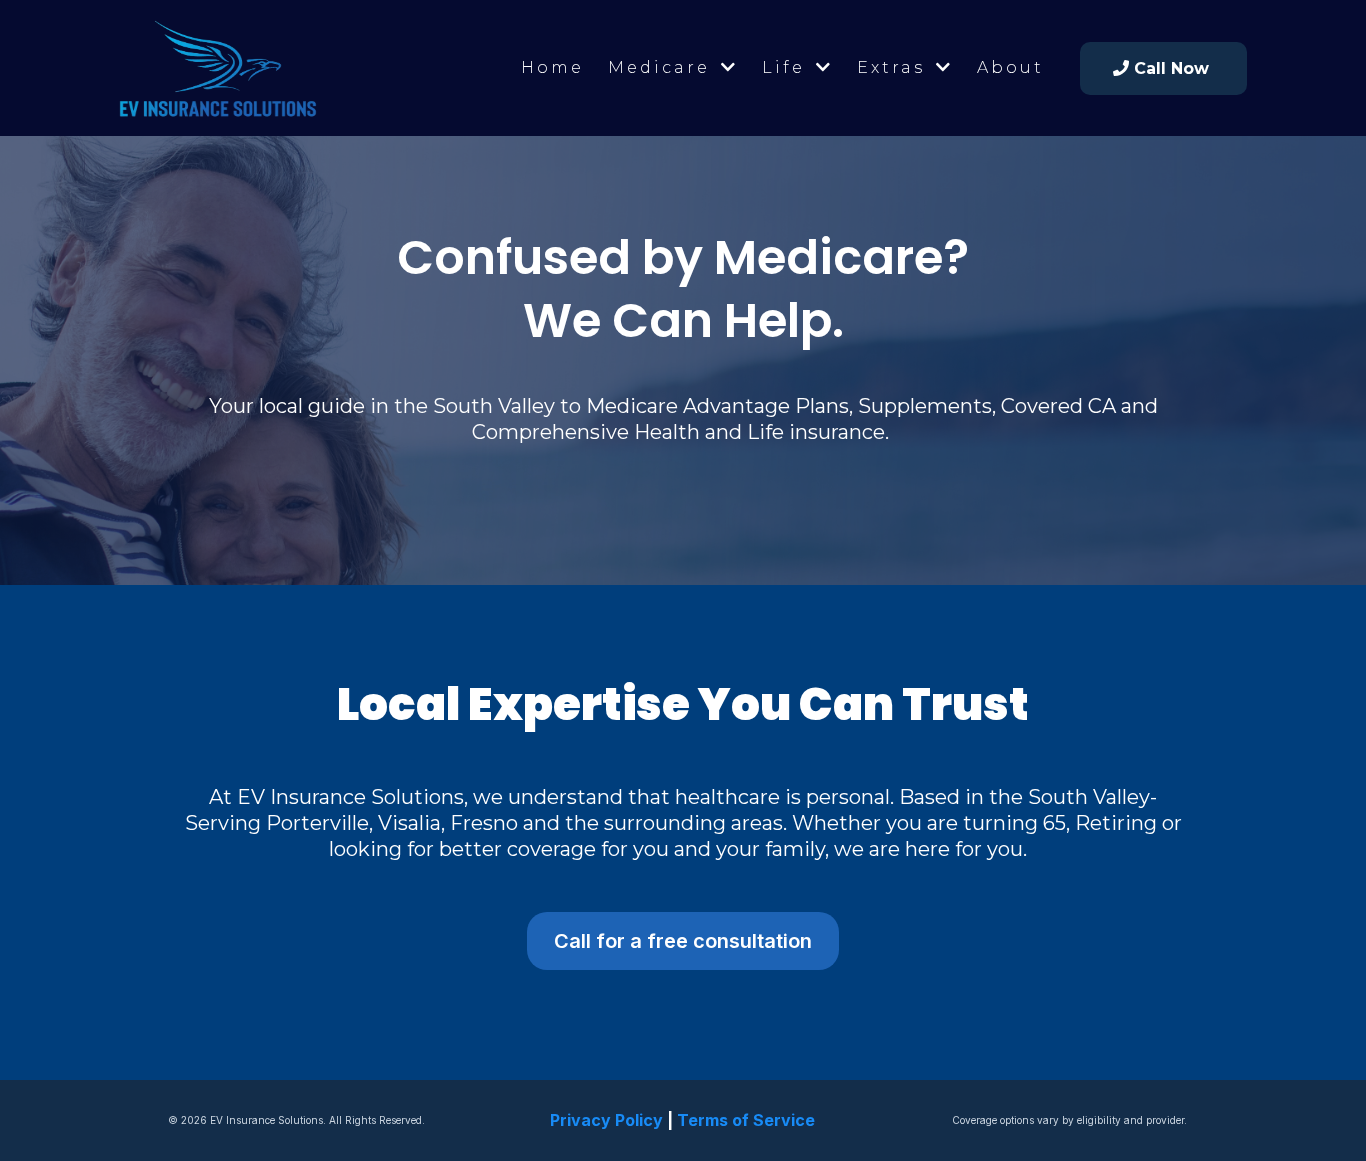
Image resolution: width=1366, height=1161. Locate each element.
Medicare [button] (662, 67)
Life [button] (787, 67)
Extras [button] (894, 67)
